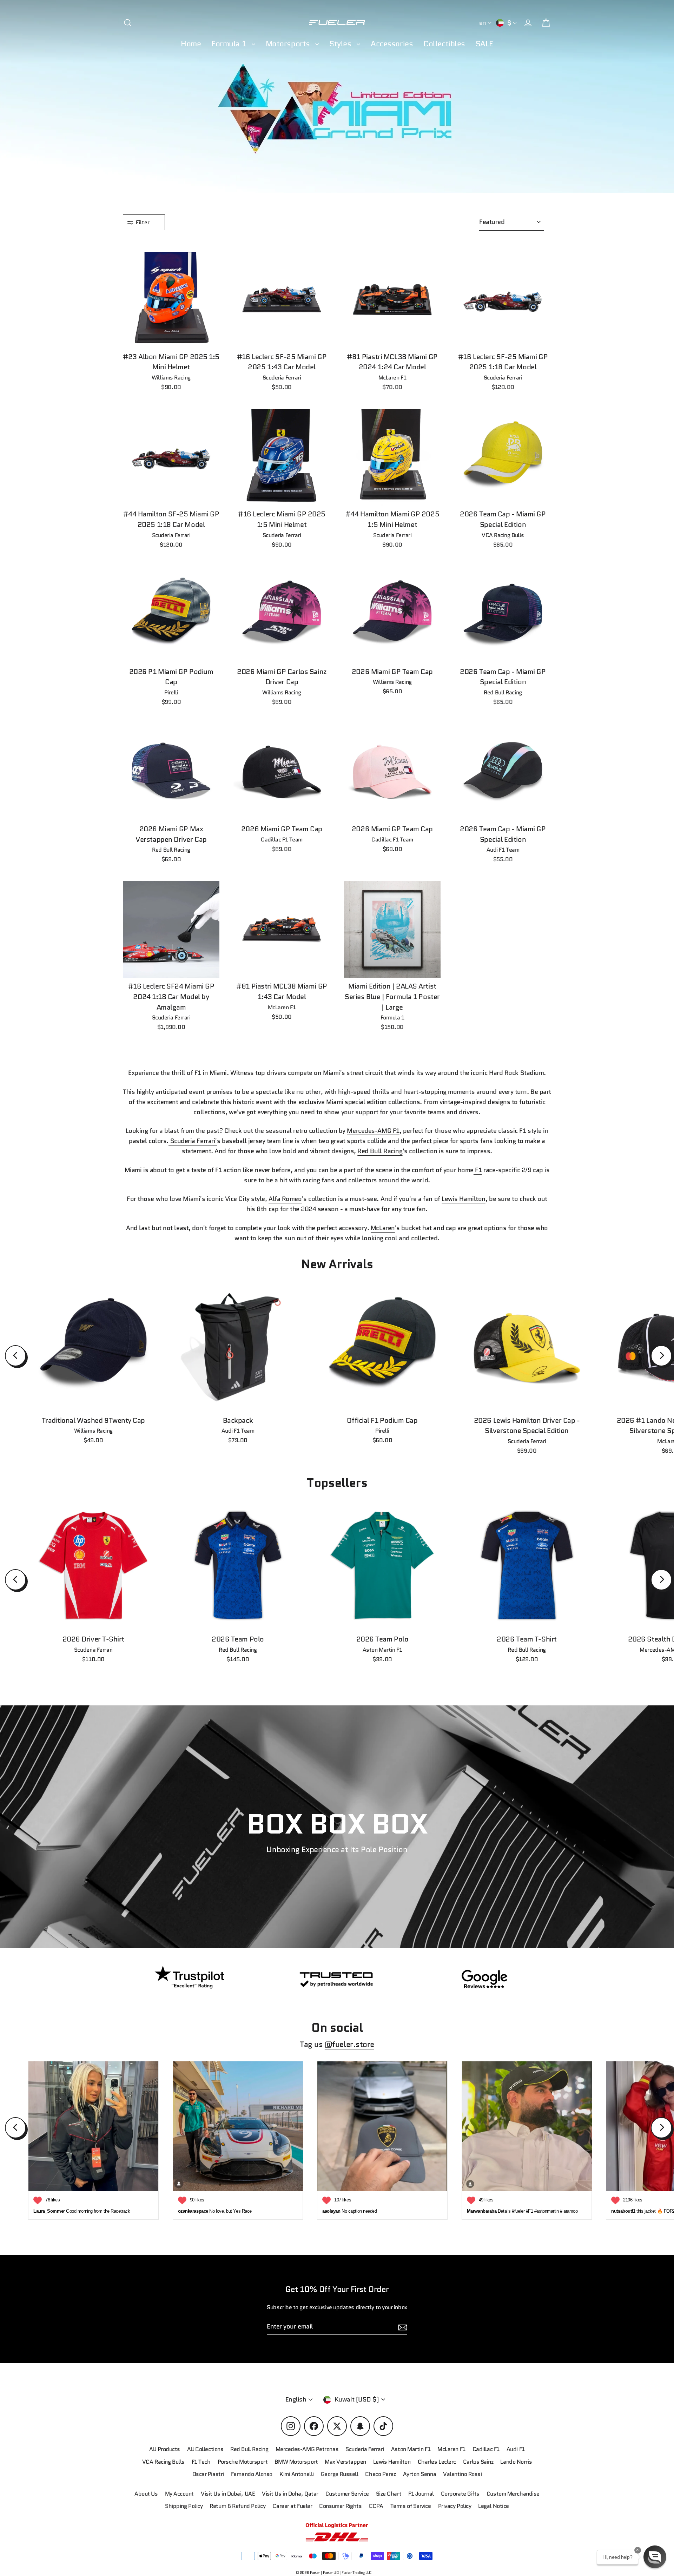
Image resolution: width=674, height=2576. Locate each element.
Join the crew (505, 2526)
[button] (655, 2557)
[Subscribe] (570, 2498)
